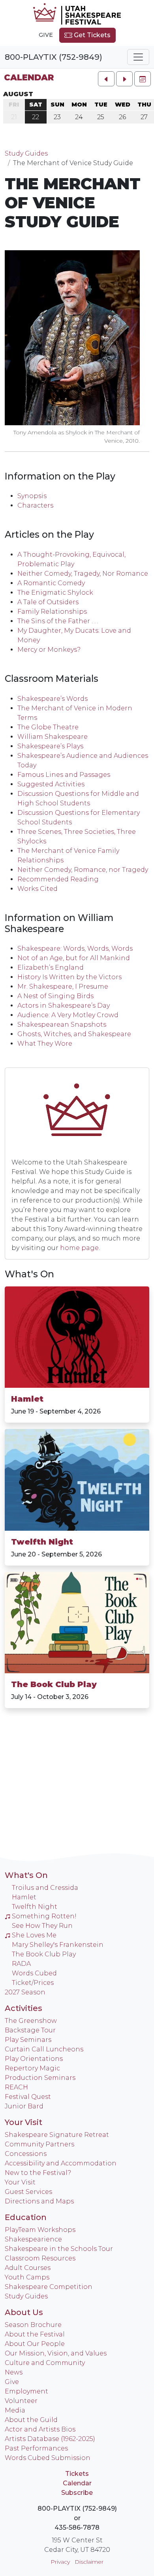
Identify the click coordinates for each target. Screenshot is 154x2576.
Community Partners (39, 2144)
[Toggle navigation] (138, 57)
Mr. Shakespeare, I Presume (63, 986)
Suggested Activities (51, 784)
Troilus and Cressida (45, 1888)
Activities (23, 2008)
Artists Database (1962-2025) (50, 2439)
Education (26, 2217)
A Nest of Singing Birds (55, 996)
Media (15, 2410)
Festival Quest (28, 2097)
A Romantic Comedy (51, 583)
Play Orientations (34, 2059)
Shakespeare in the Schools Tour (59, 2249)
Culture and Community (45, 2363)
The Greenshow (31, 2021)
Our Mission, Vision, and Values (56, 2353)
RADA (21, 1964)
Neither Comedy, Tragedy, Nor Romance (83, 574)
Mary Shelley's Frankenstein (58, 1945)
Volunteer (21, 2401)
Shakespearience (33, 2239)
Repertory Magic (32, 2068)
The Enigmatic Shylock (55, 593)
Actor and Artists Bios (40, 2429)
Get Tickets (91, 35)
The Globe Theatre (48, 727)
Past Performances (36, 2448)
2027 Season (25, 1992)
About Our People (35, 2344)
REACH (16, 2087)
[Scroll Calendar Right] (124, 79)
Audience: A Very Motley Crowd (68, 1015)
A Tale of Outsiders (48, 602)
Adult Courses (28, 2268)
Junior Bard (24, 2106)
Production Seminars (40, 2078)
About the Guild (31, 2420)
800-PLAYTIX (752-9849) (54, 57)
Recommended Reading (58, 879)
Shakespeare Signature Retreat (57, 2135)
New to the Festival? (38, 2173)
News (14, 2372)
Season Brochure (33, 2325)
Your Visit (23, 2122)
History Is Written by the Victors (69, 977)
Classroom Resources (40, 2258)
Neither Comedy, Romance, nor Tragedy (83, 870)
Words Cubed (34, 1973)
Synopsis (32, 496)
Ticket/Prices (33, 1983)
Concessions (26, 2154)
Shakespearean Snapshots (62, 1025)
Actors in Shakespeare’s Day (64, 1005)
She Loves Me (34, 1935)
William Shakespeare (53, 737)
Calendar (29, 77)
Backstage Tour (30, 2030)
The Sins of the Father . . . (58, 621)
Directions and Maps (39, 2201)
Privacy (60, 2562)
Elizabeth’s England (51, 967)
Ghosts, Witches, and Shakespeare (74, 1034)
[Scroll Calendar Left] (106, 79)
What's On (29, 1274)
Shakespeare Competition (49, 2287)
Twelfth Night (42, 1542)
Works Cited (38, 889)
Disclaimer (89, 2562)
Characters (35, 505)
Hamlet (27, 1399)
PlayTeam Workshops (40, 2230)
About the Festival (35, 2334)
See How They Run (42, 1926)
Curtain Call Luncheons (44, 2049)
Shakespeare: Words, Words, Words (75, 948)
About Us (24, 2312)
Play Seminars (28, 2040)
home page (79, 1248)
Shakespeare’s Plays (50, 746)
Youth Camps (27, 2277)
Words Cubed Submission (48, 2458)
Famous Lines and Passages (64, 775)
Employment (26, 2391)
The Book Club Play (54, 1684)
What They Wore (45, 1044)
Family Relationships (52, 612)
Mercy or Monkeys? (49, 650)
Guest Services (28, 2192)
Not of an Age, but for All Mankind (74, 958)
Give (46, 35)
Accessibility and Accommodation (61, 2163)
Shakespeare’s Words (53, 699)
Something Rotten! (44, 1916)
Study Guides (26, 153)
